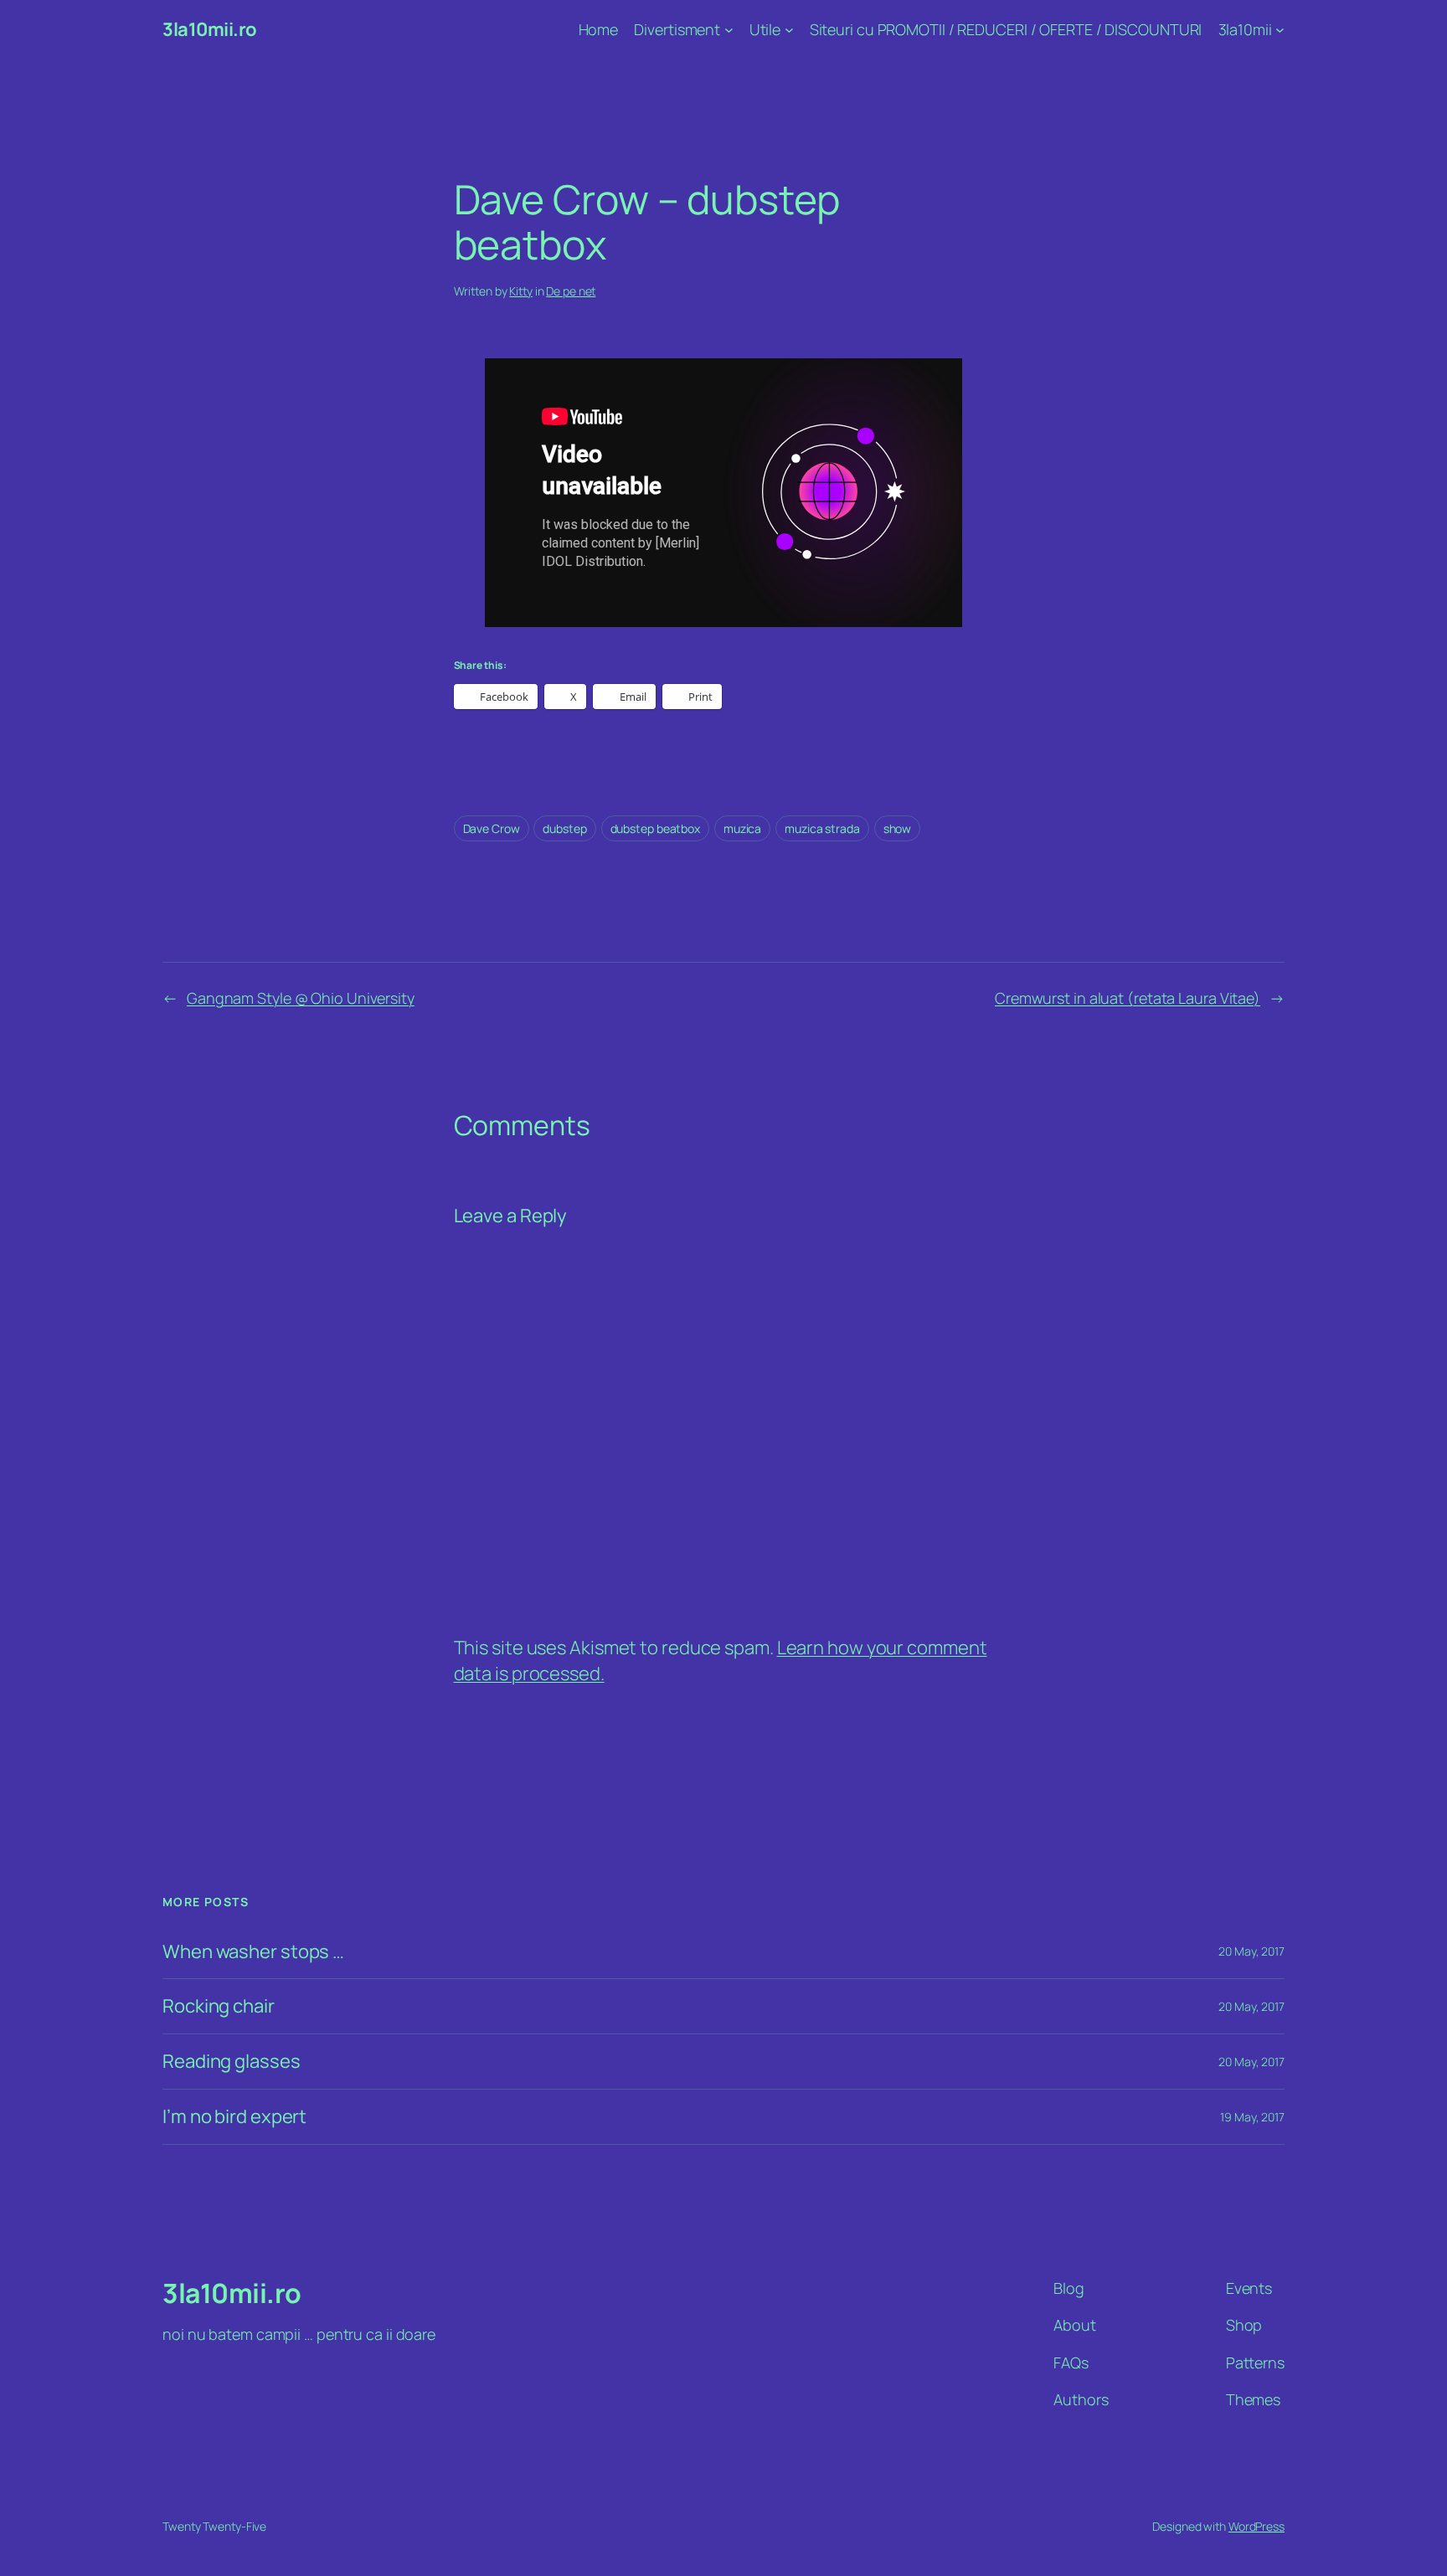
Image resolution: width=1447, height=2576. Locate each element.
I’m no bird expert (234, 2117)
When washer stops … (253, 1952)
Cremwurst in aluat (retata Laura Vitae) (1128, 998)
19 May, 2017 (1252, 2117)
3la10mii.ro (210, 29)
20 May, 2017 (1251, 1951)
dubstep (564, 828)
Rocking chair (219, 2006)
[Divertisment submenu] (729, 30)
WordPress (1256, 2526)
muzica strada (822, 828)
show (898, 828)
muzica (742, 828)
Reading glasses (232, 2062)
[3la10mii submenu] (1280, 30)
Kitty (521, 291)
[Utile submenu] (789, 30)
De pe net (571, 291)
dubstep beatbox (656, 828)
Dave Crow (492, 828)
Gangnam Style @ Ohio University (301, 998)
